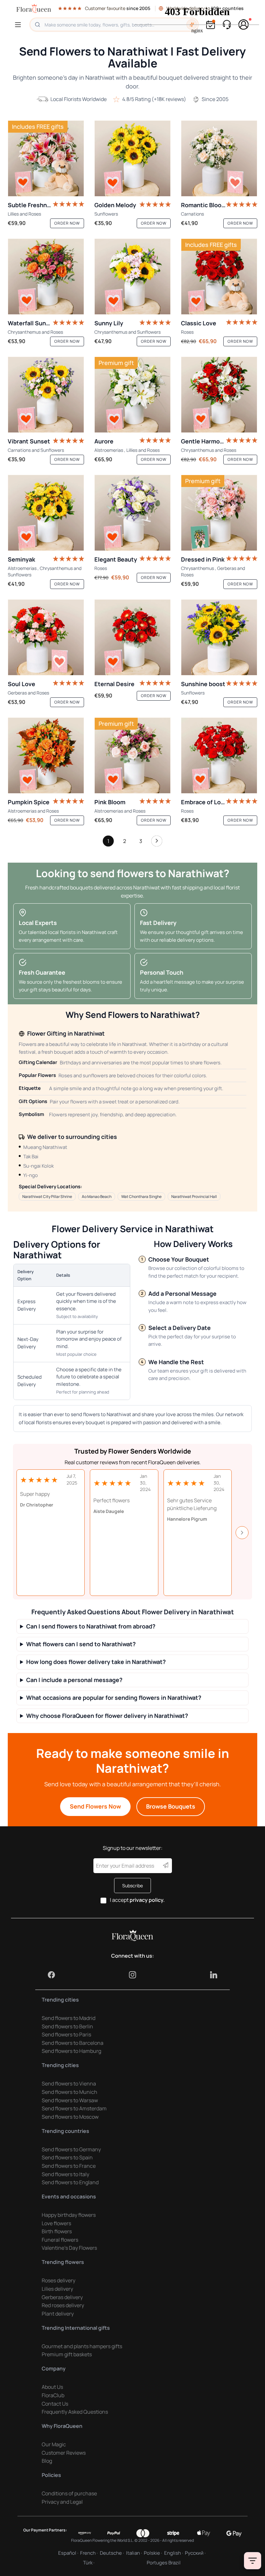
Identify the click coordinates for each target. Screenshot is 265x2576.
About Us (52, 2387)
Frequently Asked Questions (75, 2412)
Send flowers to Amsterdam (74, 2108)
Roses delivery (58, 2280)
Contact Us (55, 2404)
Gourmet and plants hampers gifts (82, 2346)
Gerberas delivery (62, 2297)
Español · (68, 2553)
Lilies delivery (57, 2289)
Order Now (67, 223)
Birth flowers (57, 2231)
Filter (253, 2561)
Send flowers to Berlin (67, 2026)
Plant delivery (58, 2314)
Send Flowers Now (95, 1806)
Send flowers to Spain (67, 2157)
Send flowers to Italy (65, 2174)
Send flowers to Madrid (69, 2018)
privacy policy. (147, 1900)
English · (174, 2553)
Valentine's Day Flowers (69, 2248)
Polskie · (153, 2553)
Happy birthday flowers (69, 2215)
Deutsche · (112, 2553)
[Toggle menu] (19, 25)
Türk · (89, 2563)
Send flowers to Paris (66, 2034)
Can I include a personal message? (74, 1680)
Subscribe (132, 1886)
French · (89, 2553)
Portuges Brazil (164, 2563)
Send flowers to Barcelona (73, 2043)
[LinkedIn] (214, 1975)
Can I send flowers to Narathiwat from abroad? (91, 1626)
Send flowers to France (69, 2166)
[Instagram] (132, 1975)
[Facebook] (51, 1975)
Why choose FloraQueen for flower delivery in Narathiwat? (107, 1716)
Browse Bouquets (171, 1806)
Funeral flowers (60, 2240)
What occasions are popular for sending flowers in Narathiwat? (114, 1698)
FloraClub (53, 2395)
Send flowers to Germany (71, 2149)
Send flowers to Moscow (70, 2117)
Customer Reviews (64, 2453)
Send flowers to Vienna (69, 2084)
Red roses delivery (63, 2305)
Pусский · (195, 2553)
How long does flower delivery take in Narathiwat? (96, 1662)
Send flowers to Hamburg (71, 2051)
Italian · (134, 2553)
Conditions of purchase (69, 2493)
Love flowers (56, 2223)
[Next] (157, 843)
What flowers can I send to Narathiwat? (81, 1644)
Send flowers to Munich (69, 2092)
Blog (47, 2461)
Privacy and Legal (62, 2502)
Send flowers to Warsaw (70, 2100)
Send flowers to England (70, 2182)
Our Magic (54, 2444)
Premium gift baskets (67, 2354)
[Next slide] (242, 1533)
